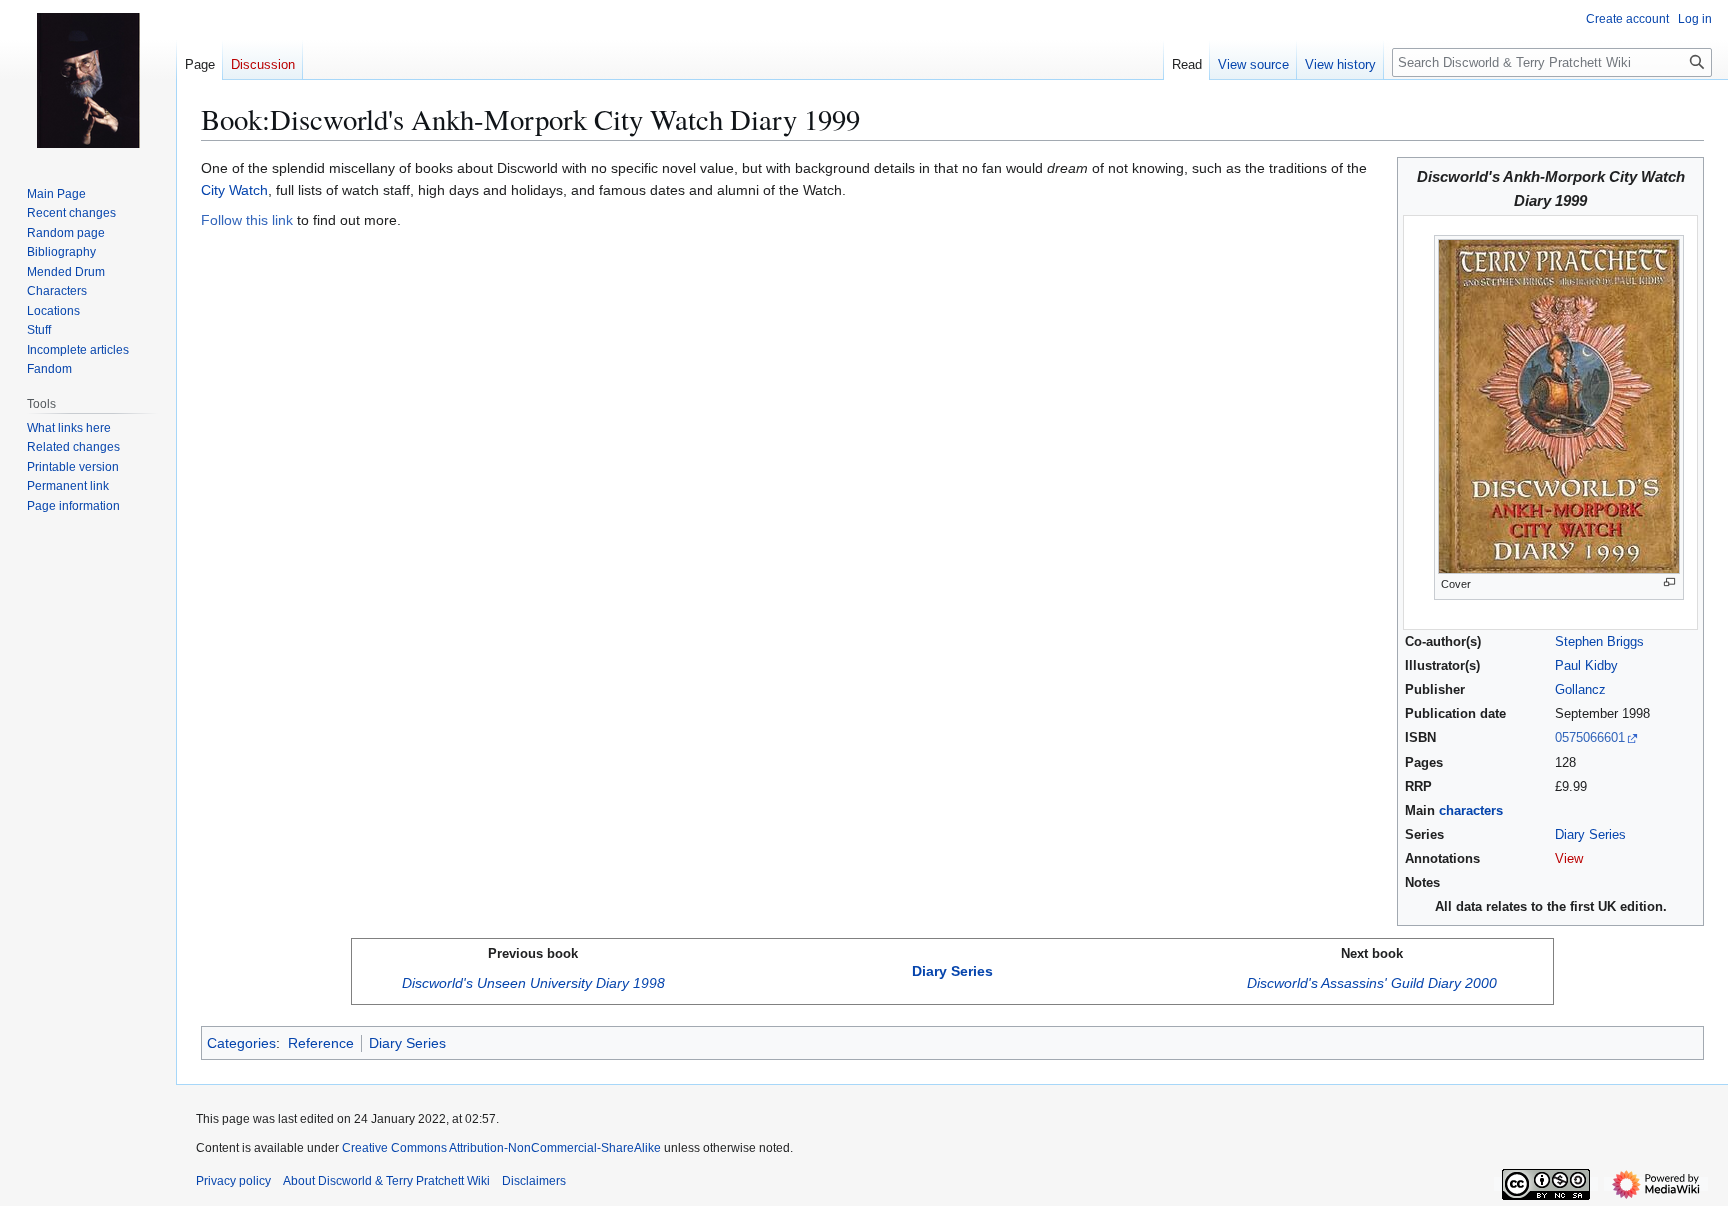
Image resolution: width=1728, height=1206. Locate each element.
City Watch (234, 190)
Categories (241, 1043)
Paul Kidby (1586, 666)
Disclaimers (534, 1181)
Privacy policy (233, 1181)
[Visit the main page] (88, 80)
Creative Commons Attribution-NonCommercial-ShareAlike (501, 1148)
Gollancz (1580, 690)
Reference (321, 1043)
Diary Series (1590, 835)
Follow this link (247, 220)
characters (1471, 811)
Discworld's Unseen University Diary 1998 (533, 983)
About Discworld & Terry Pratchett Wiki (386, 1181)
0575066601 (1590, 738)
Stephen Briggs (1599, 642)
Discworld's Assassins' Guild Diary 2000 (1372, 983)
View (1569, 859)
